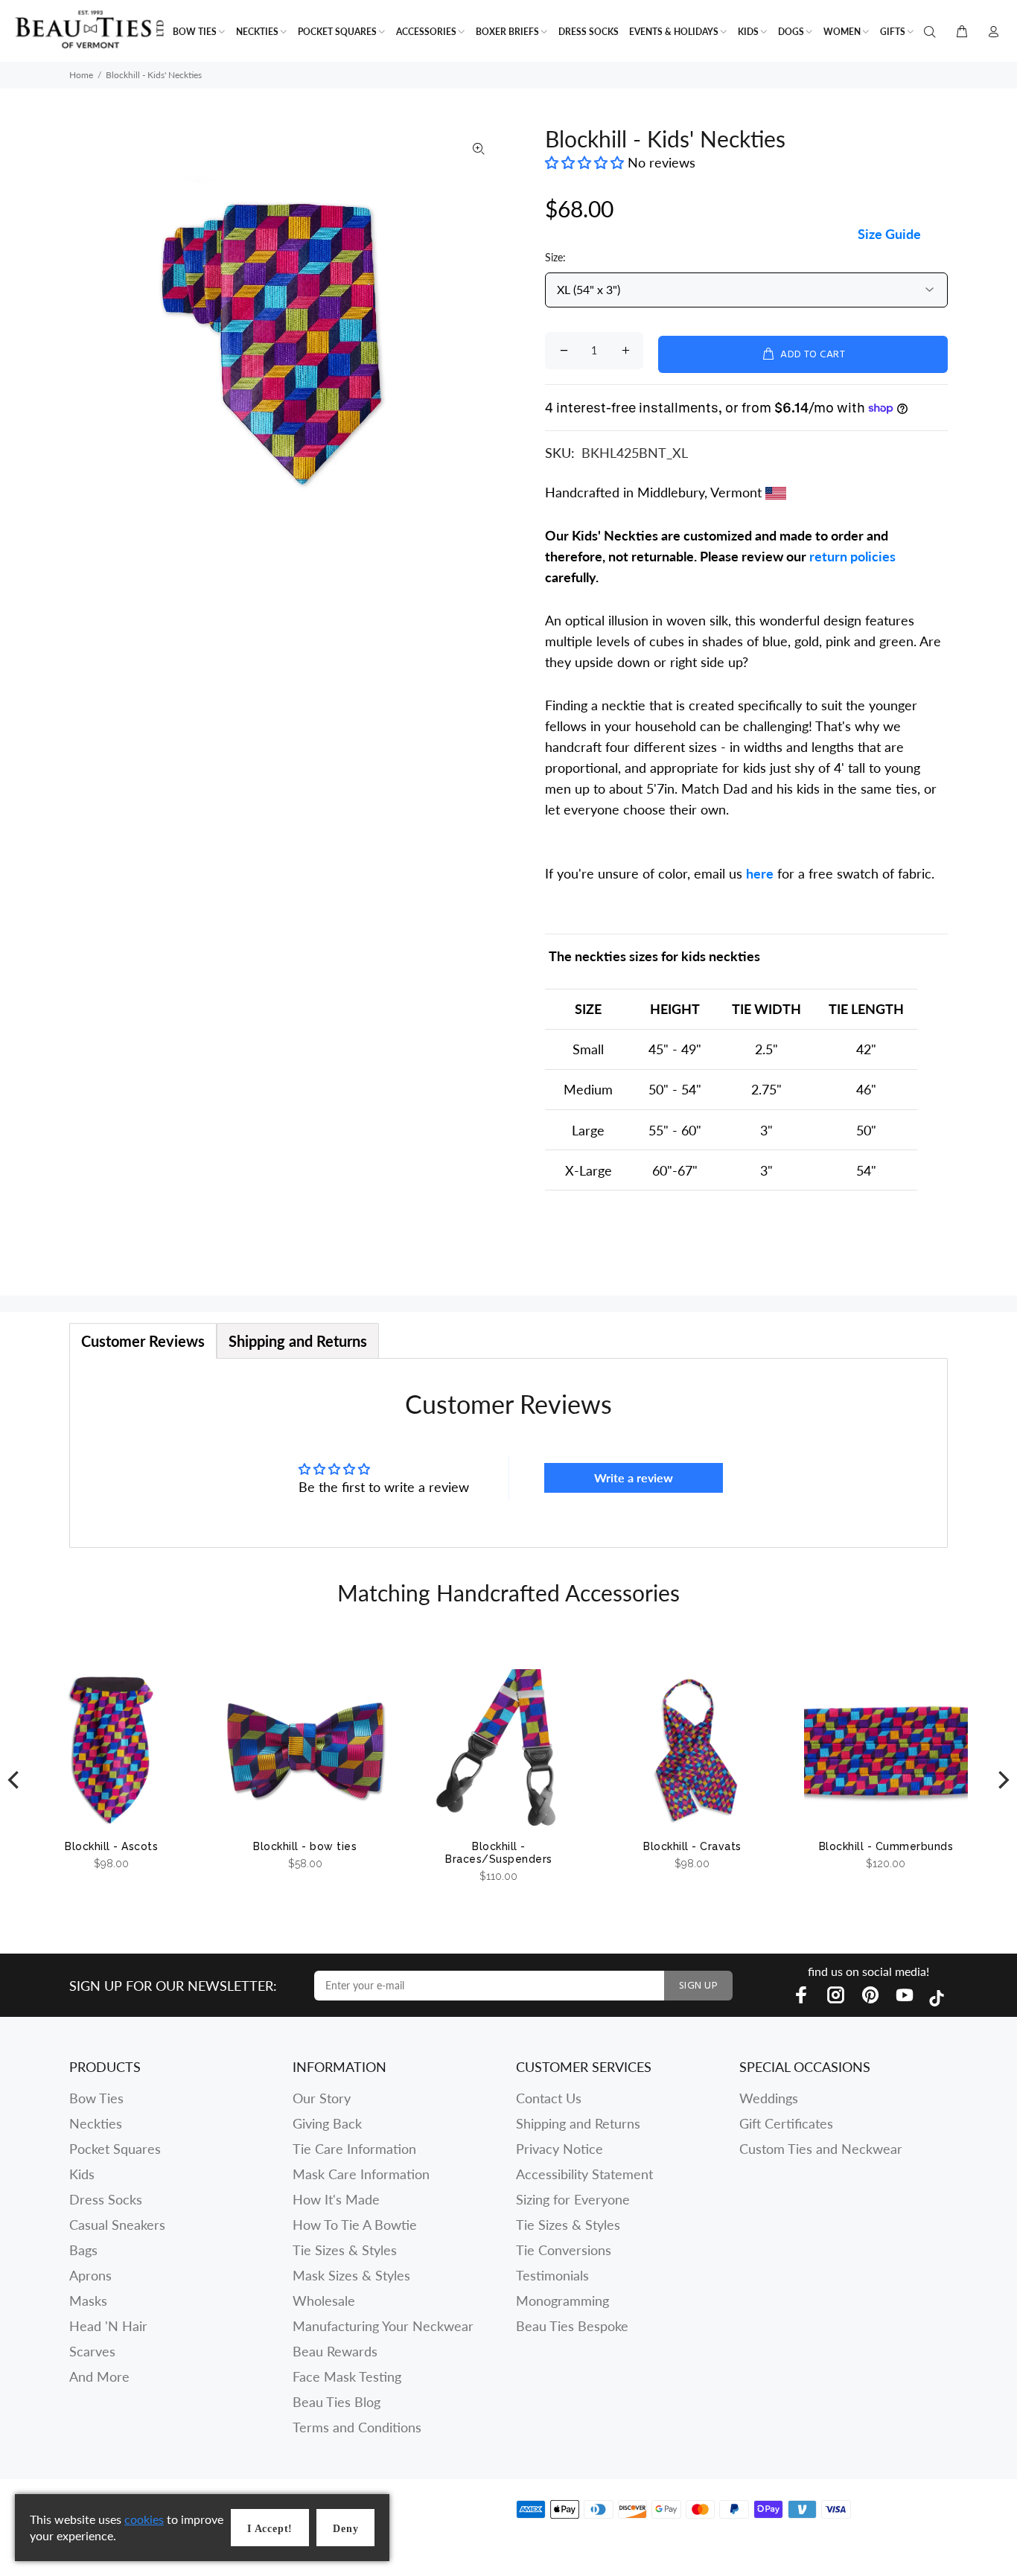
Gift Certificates (786, 2123)
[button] (586, 162)
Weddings (769, 2098)
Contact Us (549, 2098)
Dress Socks (106, 2199)
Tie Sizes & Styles (345, 2250)
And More (99, 2376)
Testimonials (552, 2275)
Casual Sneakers (117, 2225)
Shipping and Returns (578, 2123)
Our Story (322, 2098)
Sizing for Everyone (573, 2199)
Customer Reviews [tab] (143, 1341)
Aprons (90, 2275)
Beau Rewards (335, 2351)
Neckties (96, 2123)
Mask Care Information (361, 2174)
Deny (345, 2529)
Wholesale (324, 2301)
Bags (83, 2250)
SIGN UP (698, 1986)
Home (81, 75)
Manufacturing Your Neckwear (383, 2326)
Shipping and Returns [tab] (298, 1341)
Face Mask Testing (347, 2376)
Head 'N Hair (108, 2326)
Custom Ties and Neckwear (821, 2149)
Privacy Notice (559, 2149)
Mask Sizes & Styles (351, 2275)
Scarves (92, 2351)
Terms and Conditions (357, 2427)
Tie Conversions (564, 2250)
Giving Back (327, 2123)
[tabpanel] (508, 1453)
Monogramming (562, 2301)
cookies (144, 2519)
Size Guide (889, 234)
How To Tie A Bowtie (355, 2225)
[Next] (1002, 1780)
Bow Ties (96, 2098)
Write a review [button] (634, 1477)
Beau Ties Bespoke (572, 2326)
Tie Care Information (354, 2149)
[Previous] (15, 1780)
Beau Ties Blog (337, 2402)
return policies (852, 556)
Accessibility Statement (584, 2174)
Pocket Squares (115, 2149)
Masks (88, 2301)
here (760, 873)
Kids (82, 2174)
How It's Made (336, 2199)
